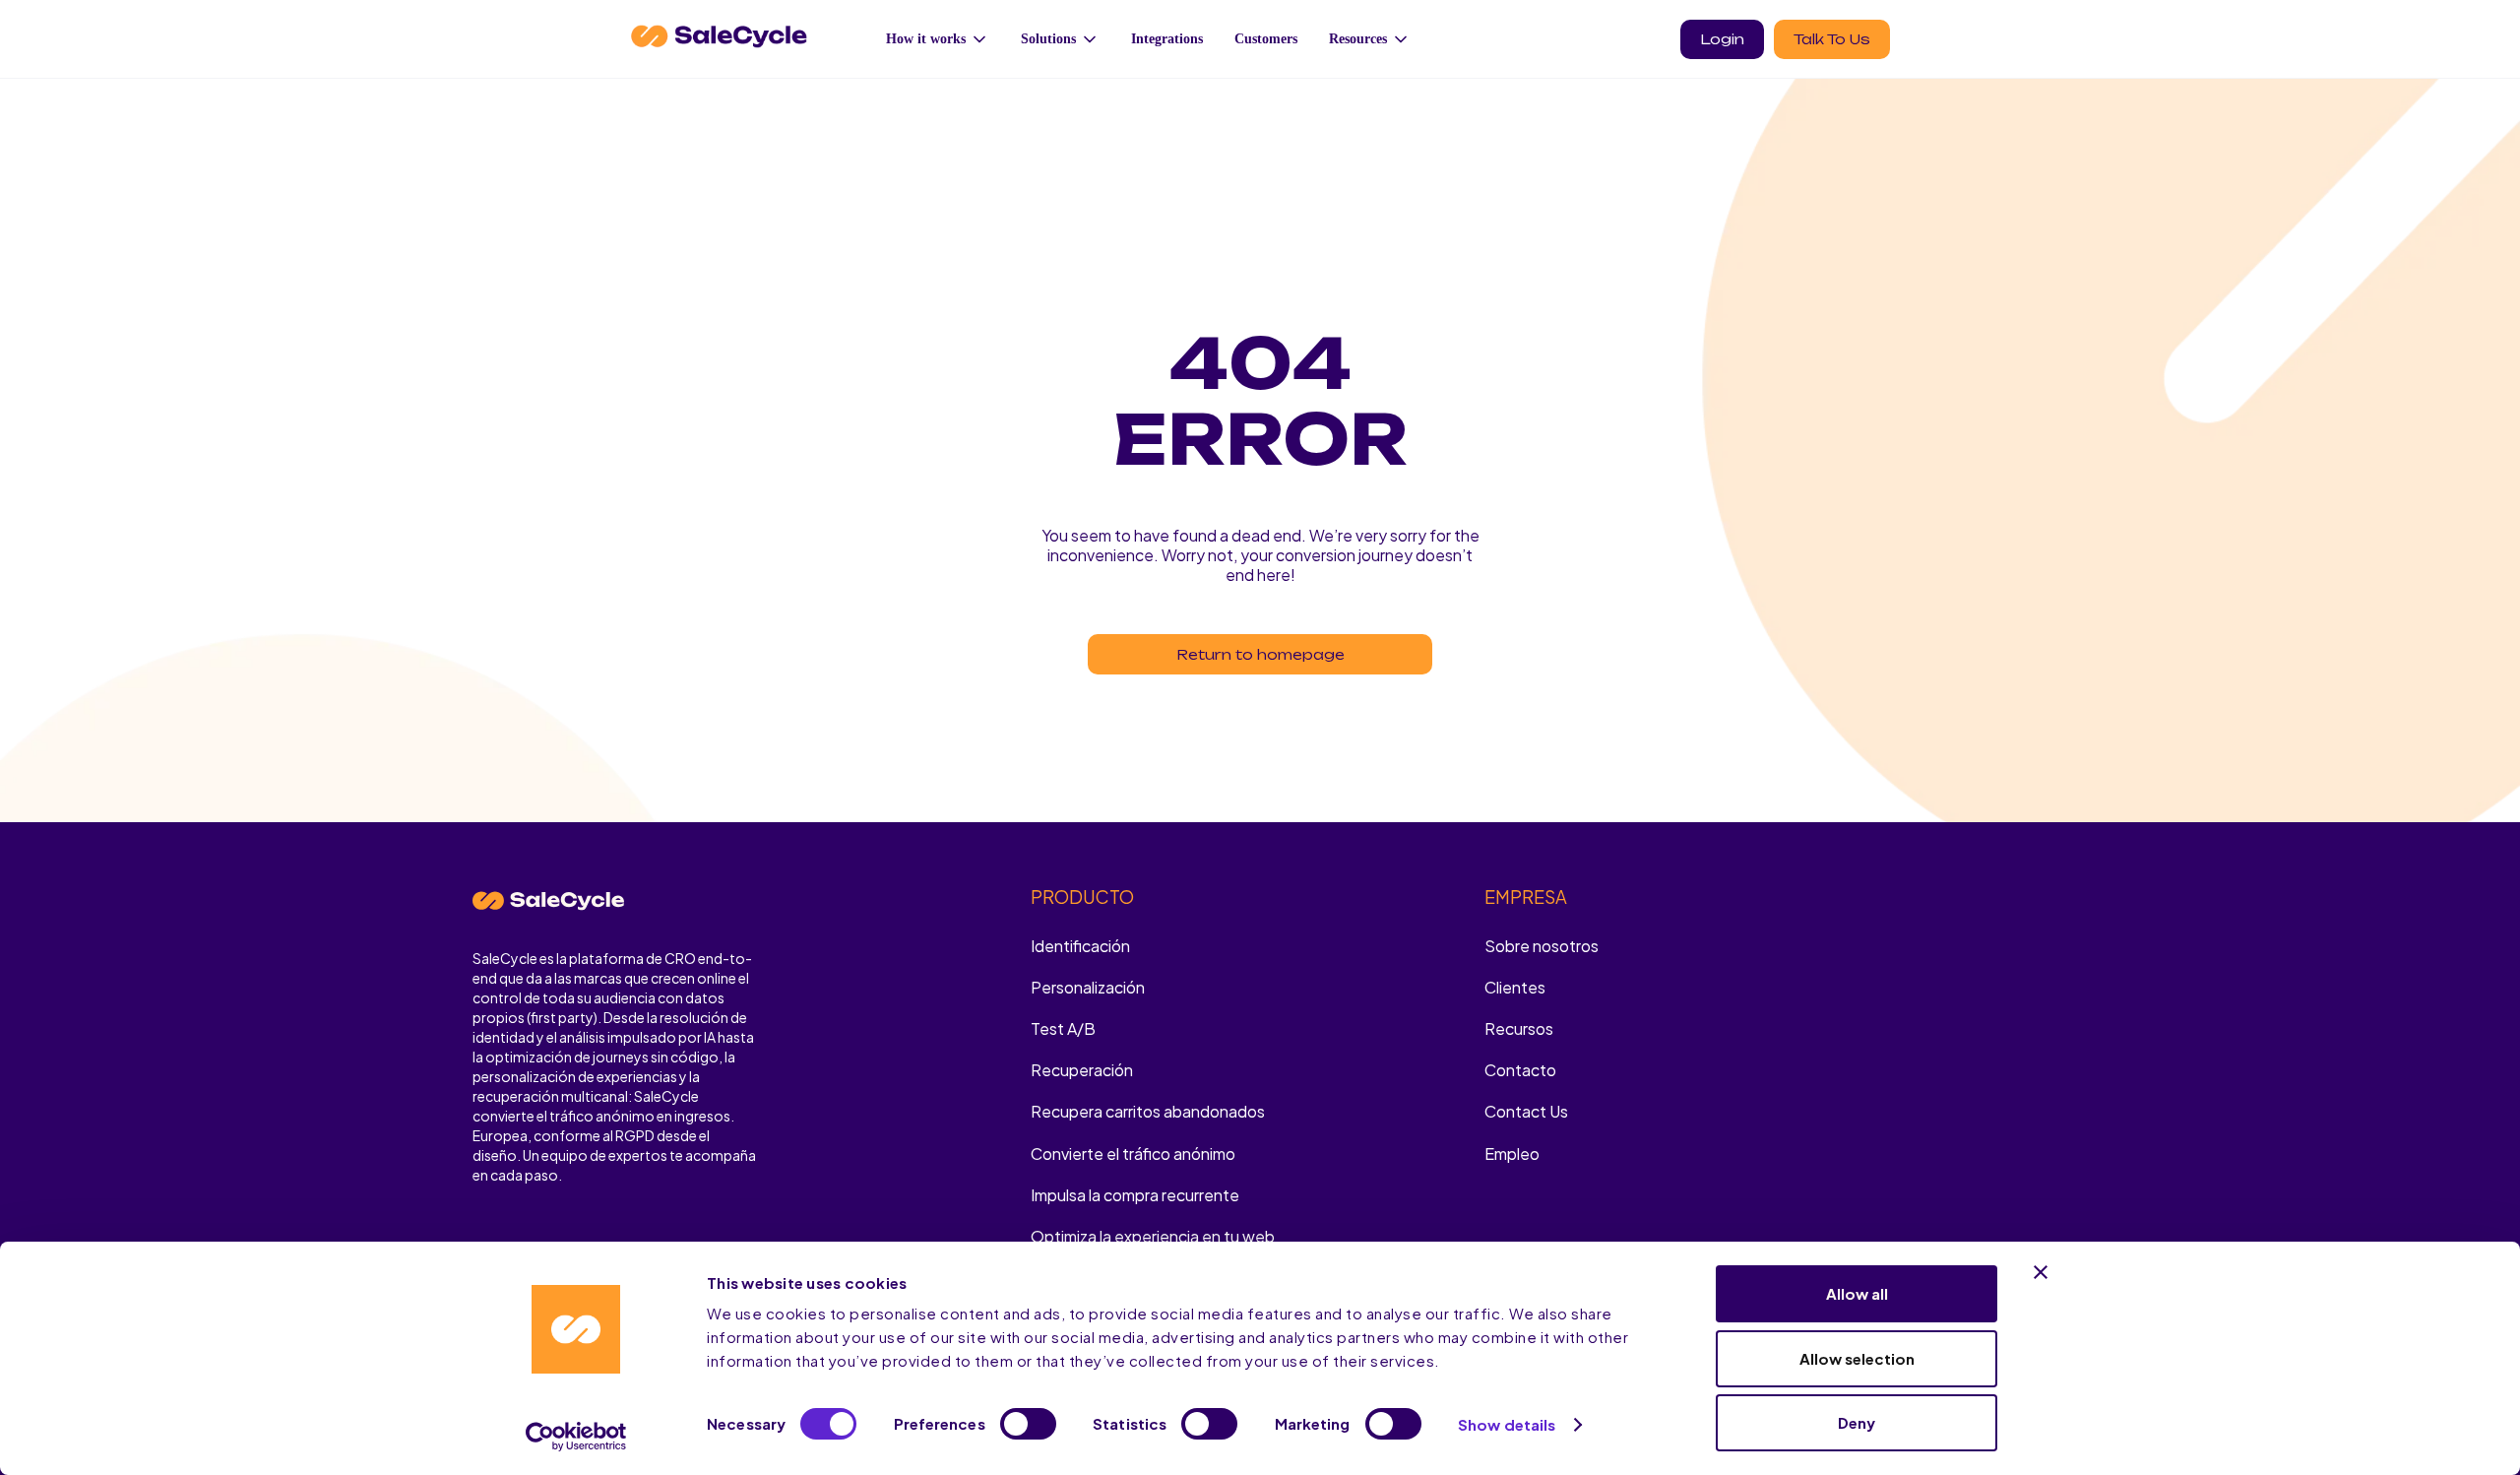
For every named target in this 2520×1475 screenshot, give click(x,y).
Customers (1266, 39)
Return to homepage (1260, 654)
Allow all (1857, 1293)
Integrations (1167, 39)
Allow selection (1857, 1358)
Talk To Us (1832, 39)
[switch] (1028, 1424)
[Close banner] (2041, 1272)
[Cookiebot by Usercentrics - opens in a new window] (576, 1437)
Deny (1857, 1422)
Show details (1507, 1424)
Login (1722, 39)
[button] (938, 39)
